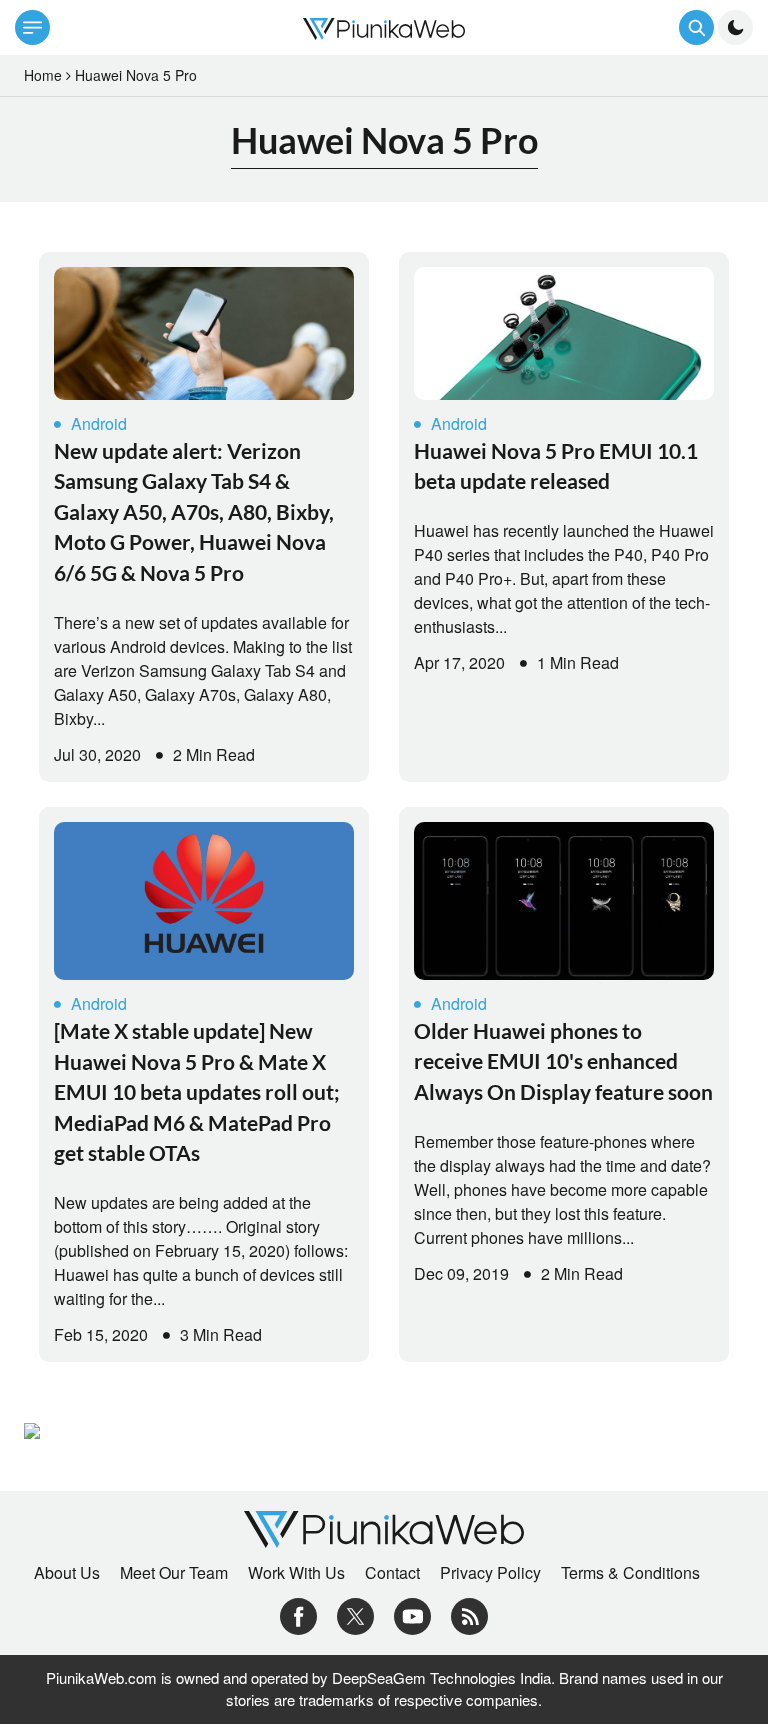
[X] (355, 1614)
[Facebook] (298, 1614)
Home (43, 75)
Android (99, 423)
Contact (392, 1573)
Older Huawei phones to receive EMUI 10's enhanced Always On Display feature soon (563, 1061)
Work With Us (296, 1573)
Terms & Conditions (630, 1573)
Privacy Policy (490, 1573)
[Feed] (469, 1614)
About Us (67, 1573)
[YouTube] (412, 1614)
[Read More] (204, 333)
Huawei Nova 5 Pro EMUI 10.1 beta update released (556, 465)
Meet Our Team (174, 1573)
